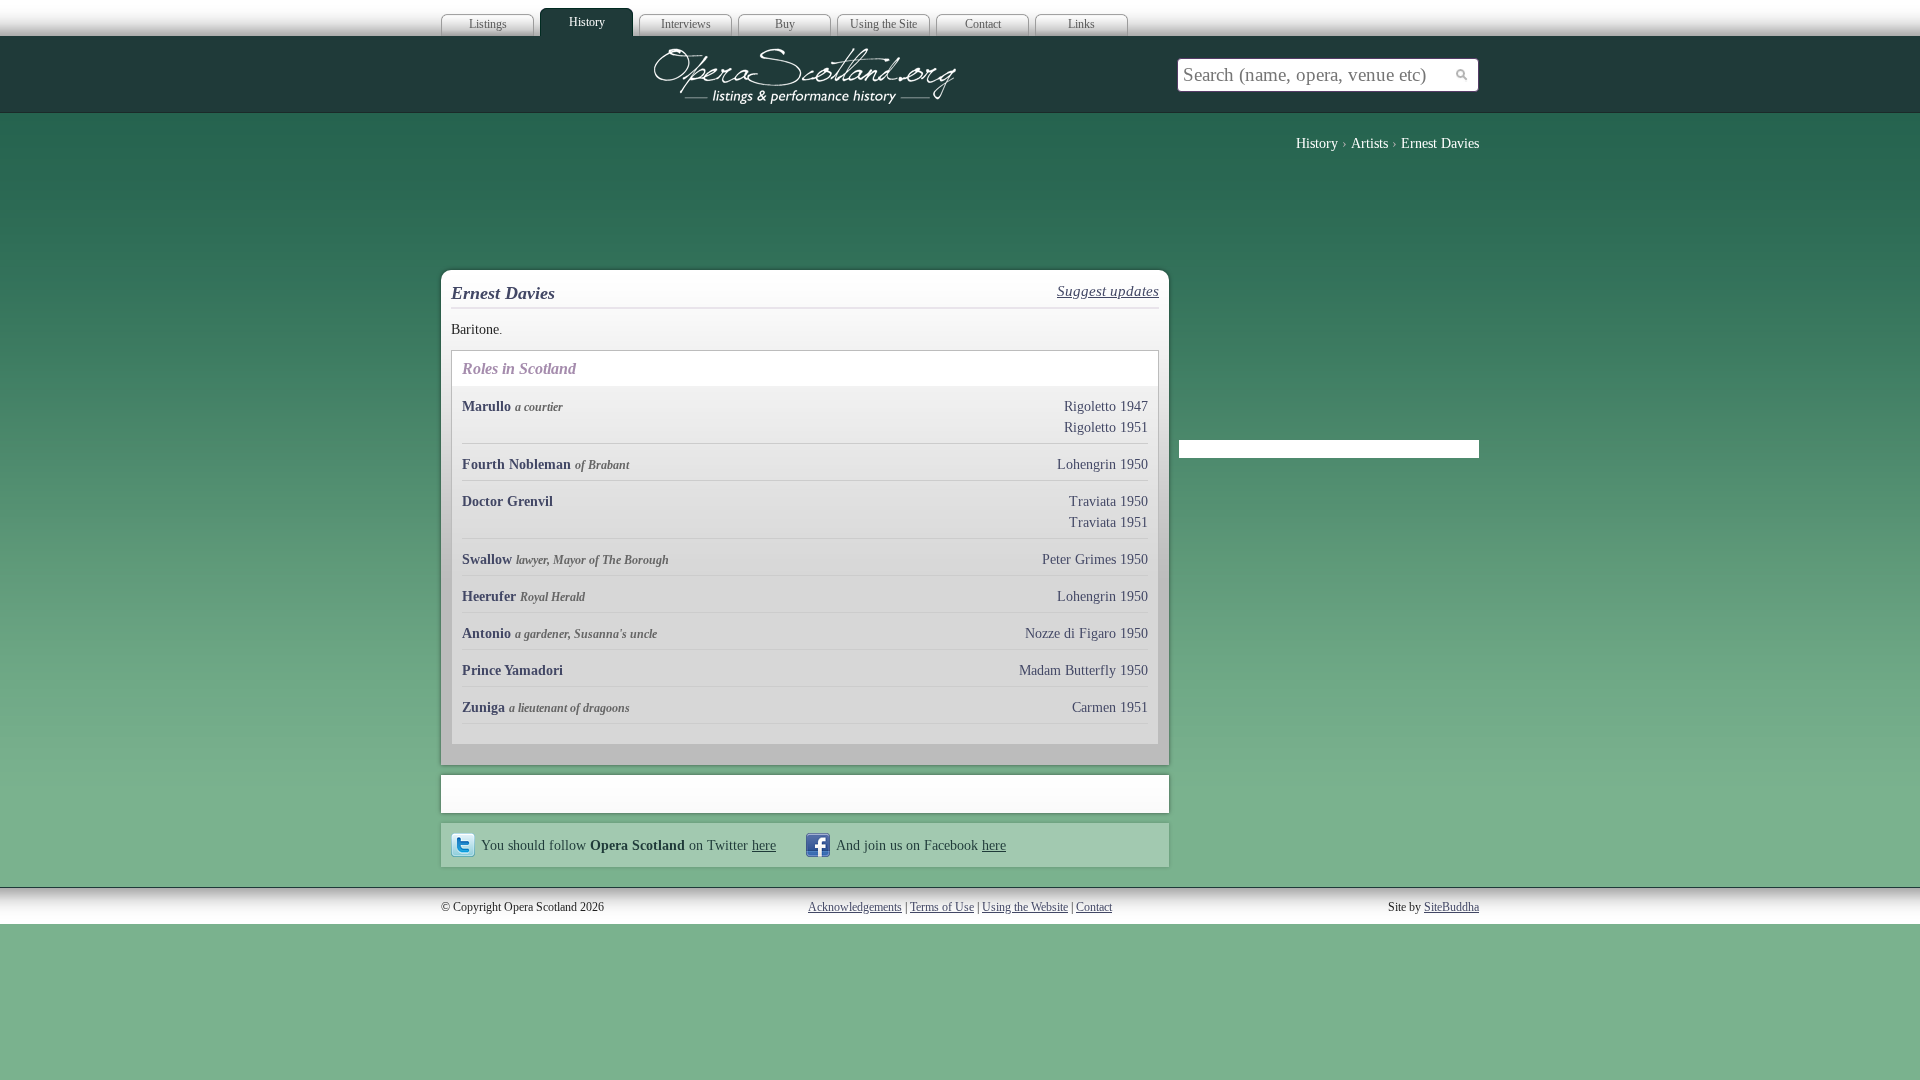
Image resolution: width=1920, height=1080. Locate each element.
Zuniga (485, 707)
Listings (488, 24)
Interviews (686, 24)
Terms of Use (942, 907)
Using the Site (883, 24)
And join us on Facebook (921, 845)
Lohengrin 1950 (1102, 464)
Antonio (486, 633)
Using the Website (1025, 907)
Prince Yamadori (512, 670)
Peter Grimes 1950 (1095, 559)
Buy (785, 24)
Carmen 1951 (1110, 707)
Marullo (486, 406)
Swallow (487, 559)
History (587, 22)
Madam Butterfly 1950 (1083, 670)
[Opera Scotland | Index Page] (805, 76)
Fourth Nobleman (516, 464)
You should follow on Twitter (628, 845)
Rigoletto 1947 (1106, 406)
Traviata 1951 (1108, 522)
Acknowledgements (855, 907)
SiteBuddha (1451, 907)
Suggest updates (1108, 291)
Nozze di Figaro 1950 (1086, 633)
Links (1081, 24)
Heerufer (489, 596)
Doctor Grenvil (507, 501)
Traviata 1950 (1108, 501)
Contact (983, 24)
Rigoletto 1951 (1106, 427)
